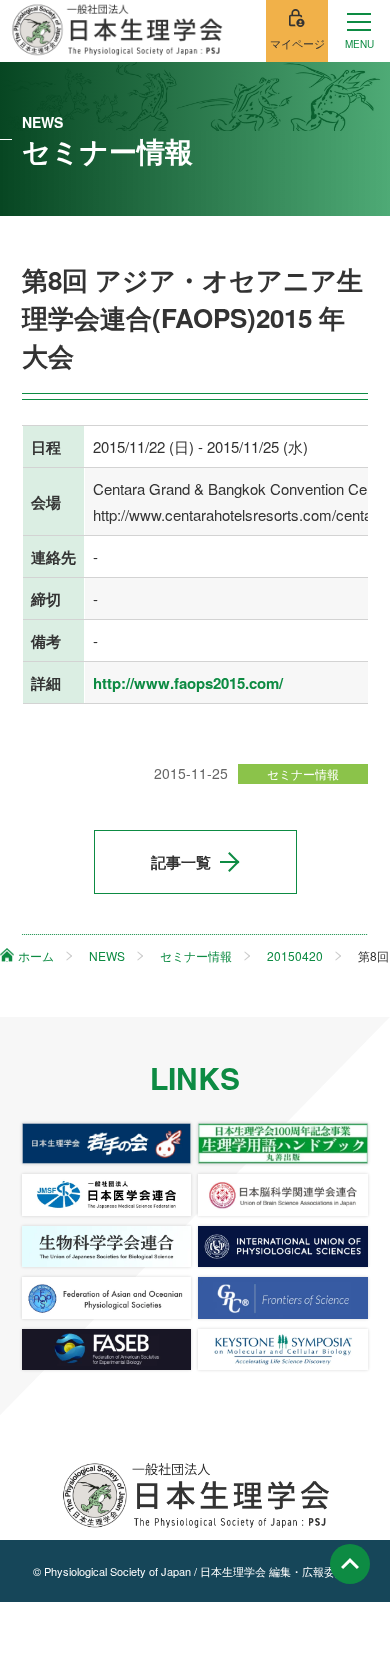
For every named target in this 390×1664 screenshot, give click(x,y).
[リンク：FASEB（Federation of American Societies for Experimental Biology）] (107, 1349)
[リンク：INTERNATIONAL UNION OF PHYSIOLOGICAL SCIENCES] (283, 1246)
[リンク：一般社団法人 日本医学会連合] (107, 1194)
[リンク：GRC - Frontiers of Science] (283, 1297)
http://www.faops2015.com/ (188, 683)
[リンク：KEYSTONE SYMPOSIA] (283, 1349)
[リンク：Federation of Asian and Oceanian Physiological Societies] (107, 1297)
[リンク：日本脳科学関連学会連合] (283, 1194)
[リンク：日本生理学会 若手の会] (107, 1143)
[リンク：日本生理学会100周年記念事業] (283, 1143)
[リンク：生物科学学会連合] (107, 1246)
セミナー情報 (303, 773)
